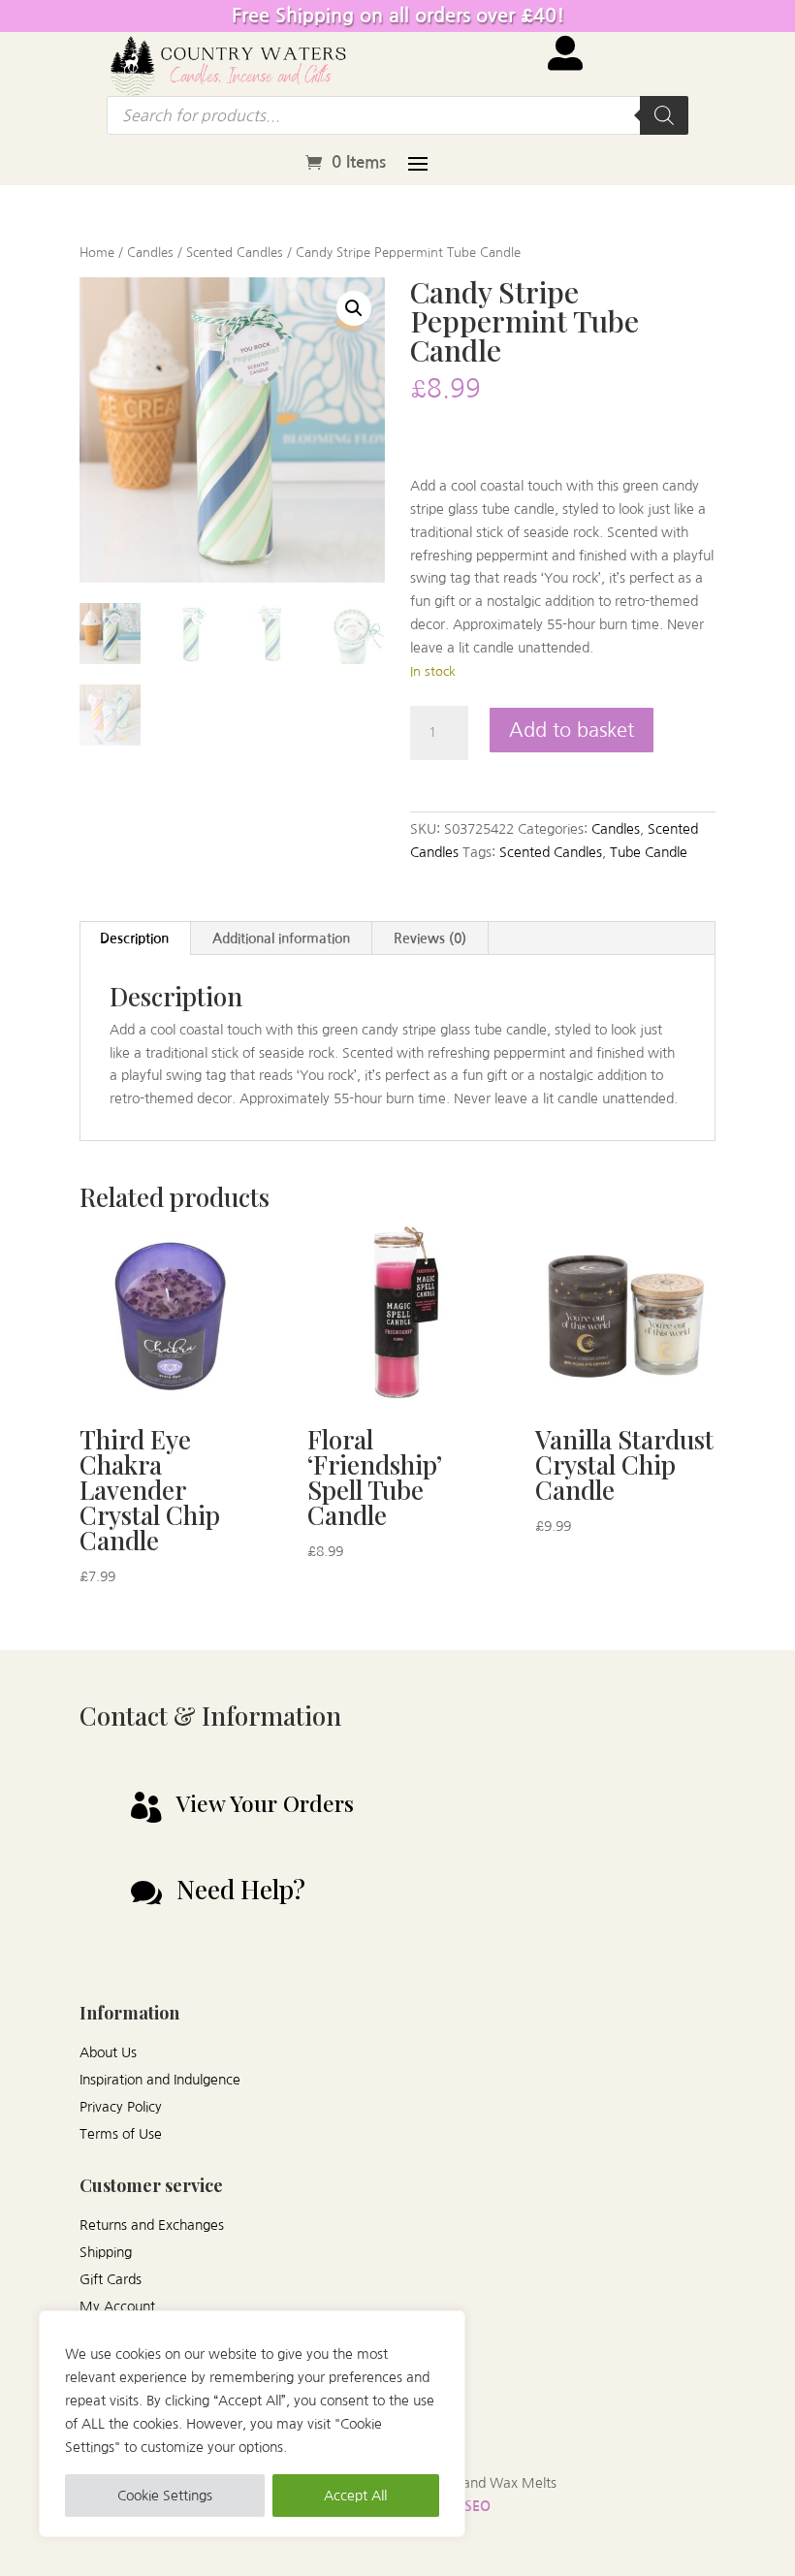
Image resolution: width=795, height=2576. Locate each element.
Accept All (355, 2496)
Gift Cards (111, 2279)
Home (97, 253)
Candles (150, 253)
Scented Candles (235, 253)
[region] (252, 2424)
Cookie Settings (165, 2496)
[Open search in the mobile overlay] (397, 115)
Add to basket (572, 730)
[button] (354, 308)
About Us (108, 2052)
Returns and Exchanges (152, 2225)
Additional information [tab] (281, 938)
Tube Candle (649, 852)
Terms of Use (121, 2134)
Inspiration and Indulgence (160, 2080)
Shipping (106, 2252)
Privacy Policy (121, 2107)
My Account (117, 2306)
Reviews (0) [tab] (430, 938)
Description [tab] (134, 938)
